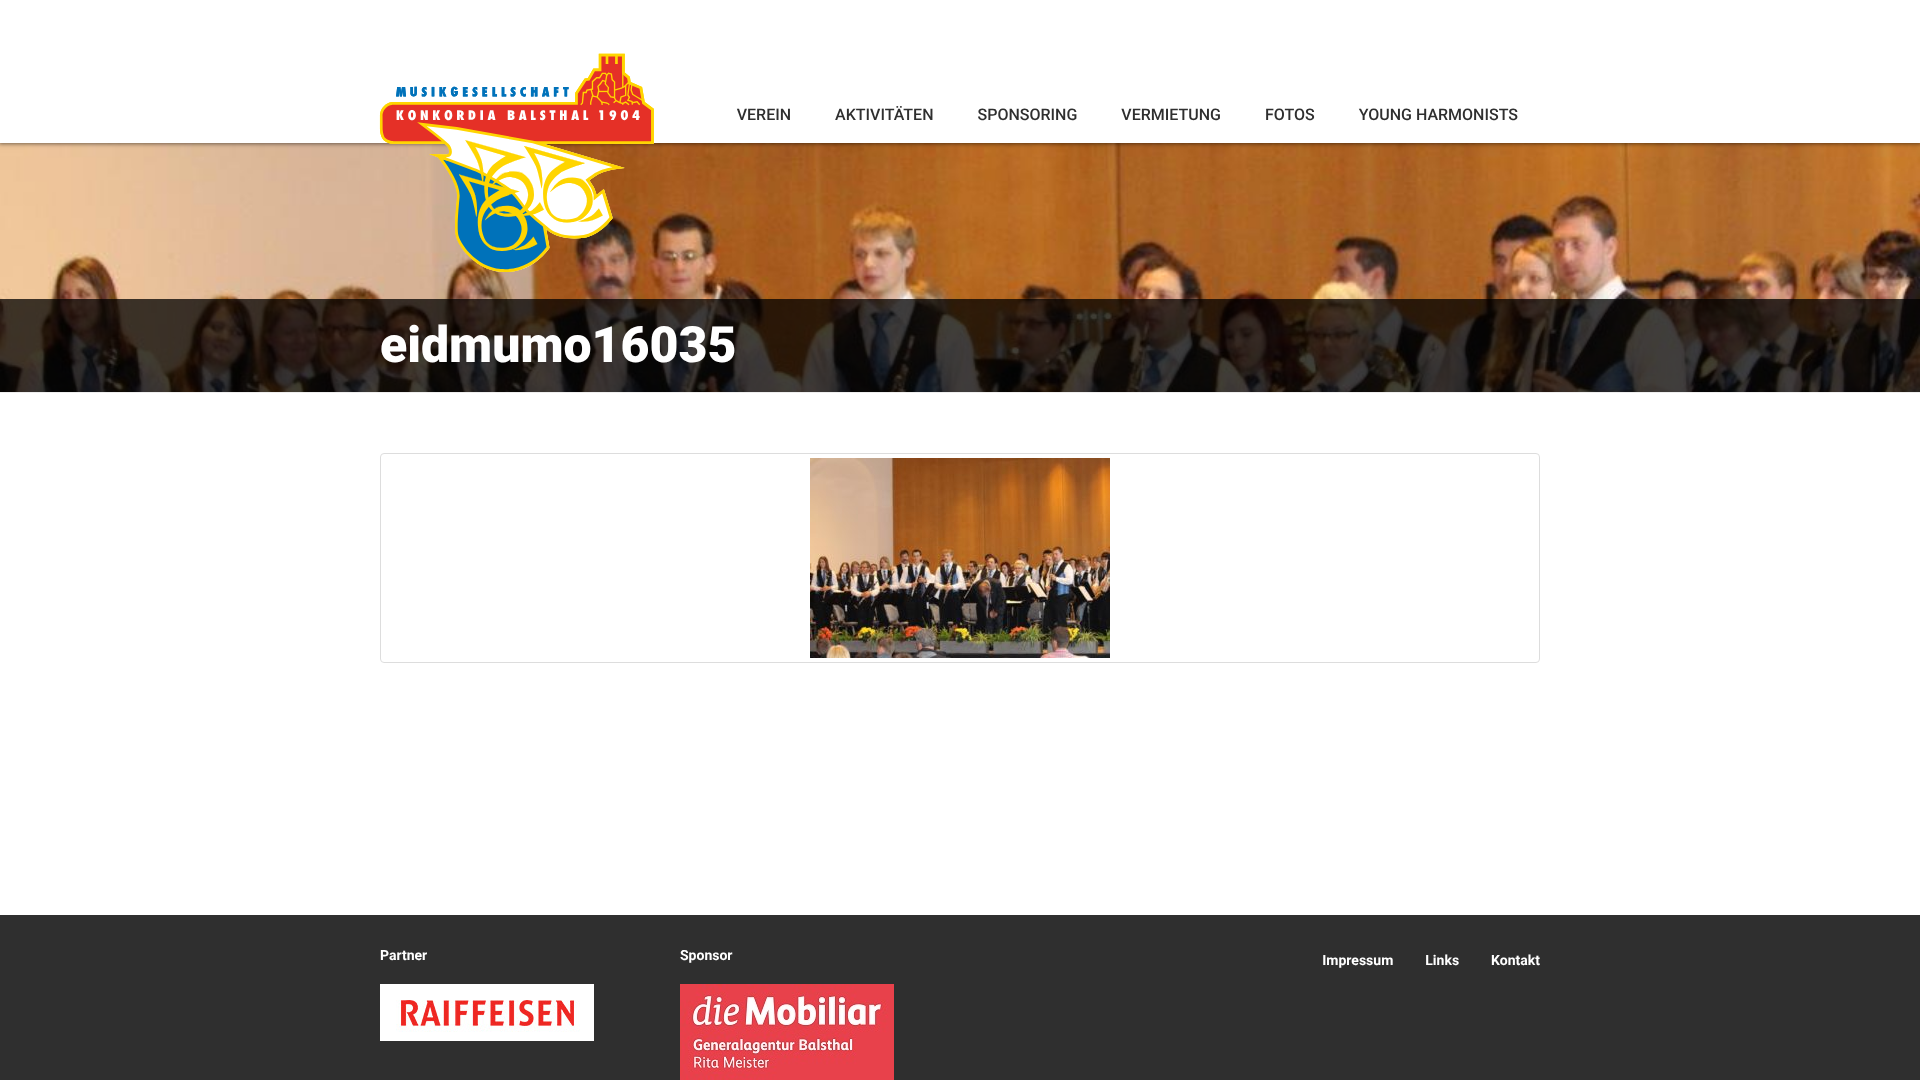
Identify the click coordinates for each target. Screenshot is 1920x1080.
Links (1442, 961)
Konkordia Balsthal (517, 162)
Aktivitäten (884, 114)
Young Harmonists (1438, 114)
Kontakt (1515, 961)
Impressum (1357, 961)
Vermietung (1171, 114)
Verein (764, 114)
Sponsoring (1027, 114)
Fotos (1290, 114)
